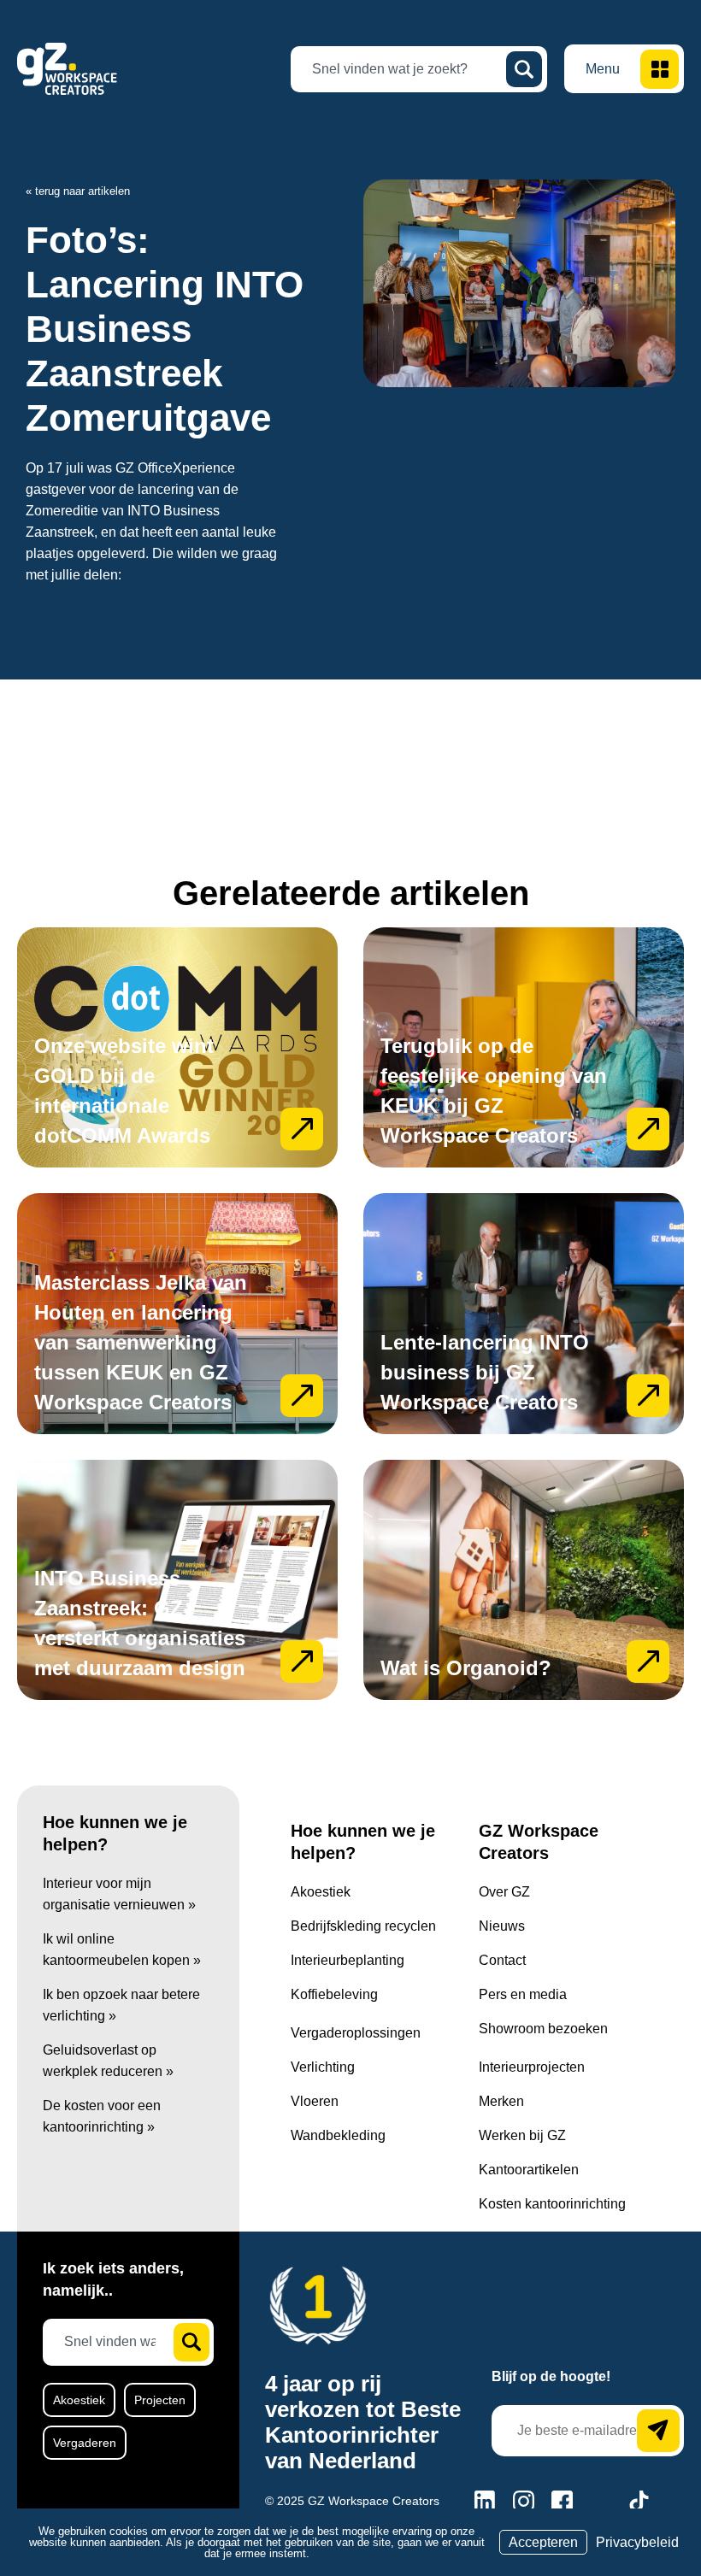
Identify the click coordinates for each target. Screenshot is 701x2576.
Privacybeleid (637, 2542)
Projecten (160, 2400)
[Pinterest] (601, 2501)
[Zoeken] (524, 69)
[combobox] (406, 69)
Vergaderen (85, 2443)
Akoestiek (79, 2400)
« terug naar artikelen (78, 191)
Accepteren (543, 2542)
